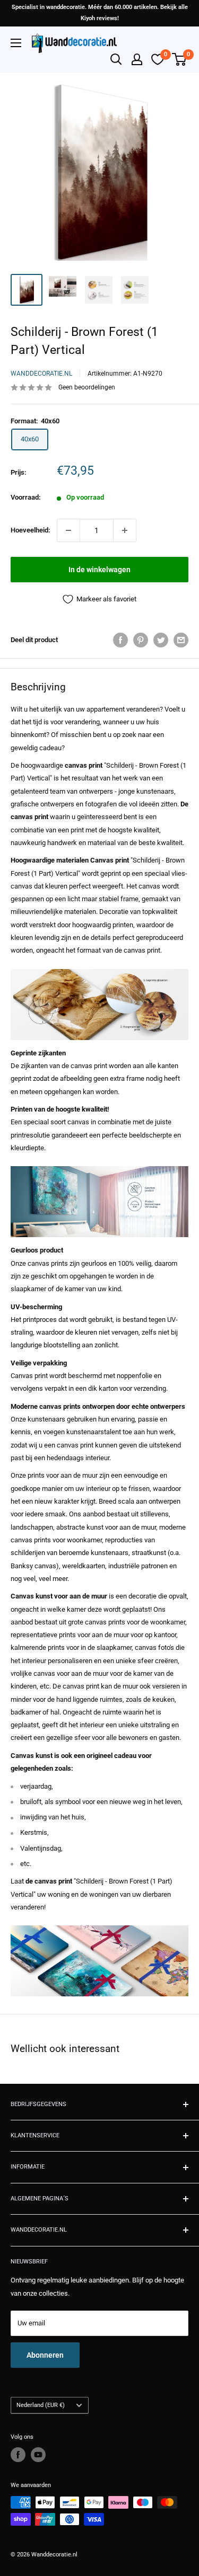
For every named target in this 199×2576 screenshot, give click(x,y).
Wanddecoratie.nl (41, 374)
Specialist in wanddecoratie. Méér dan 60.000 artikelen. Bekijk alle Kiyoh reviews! (100, 13)
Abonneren (45, 2355)
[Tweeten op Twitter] (161, 640)
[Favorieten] (158, 59)
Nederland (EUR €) (41, 2405)
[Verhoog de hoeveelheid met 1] (125, 530)
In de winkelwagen (99, 570)
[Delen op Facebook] (120, 640)
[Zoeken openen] (116, 59)
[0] (180, 59)
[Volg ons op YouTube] (38, 2455)
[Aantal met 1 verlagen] (68, 530)
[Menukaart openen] (16, 43)
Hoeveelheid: (31, 530)
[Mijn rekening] (137, 59)
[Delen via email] (181, 640)
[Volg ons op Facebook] (18, 2455)
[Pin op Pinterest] (141, 640)
